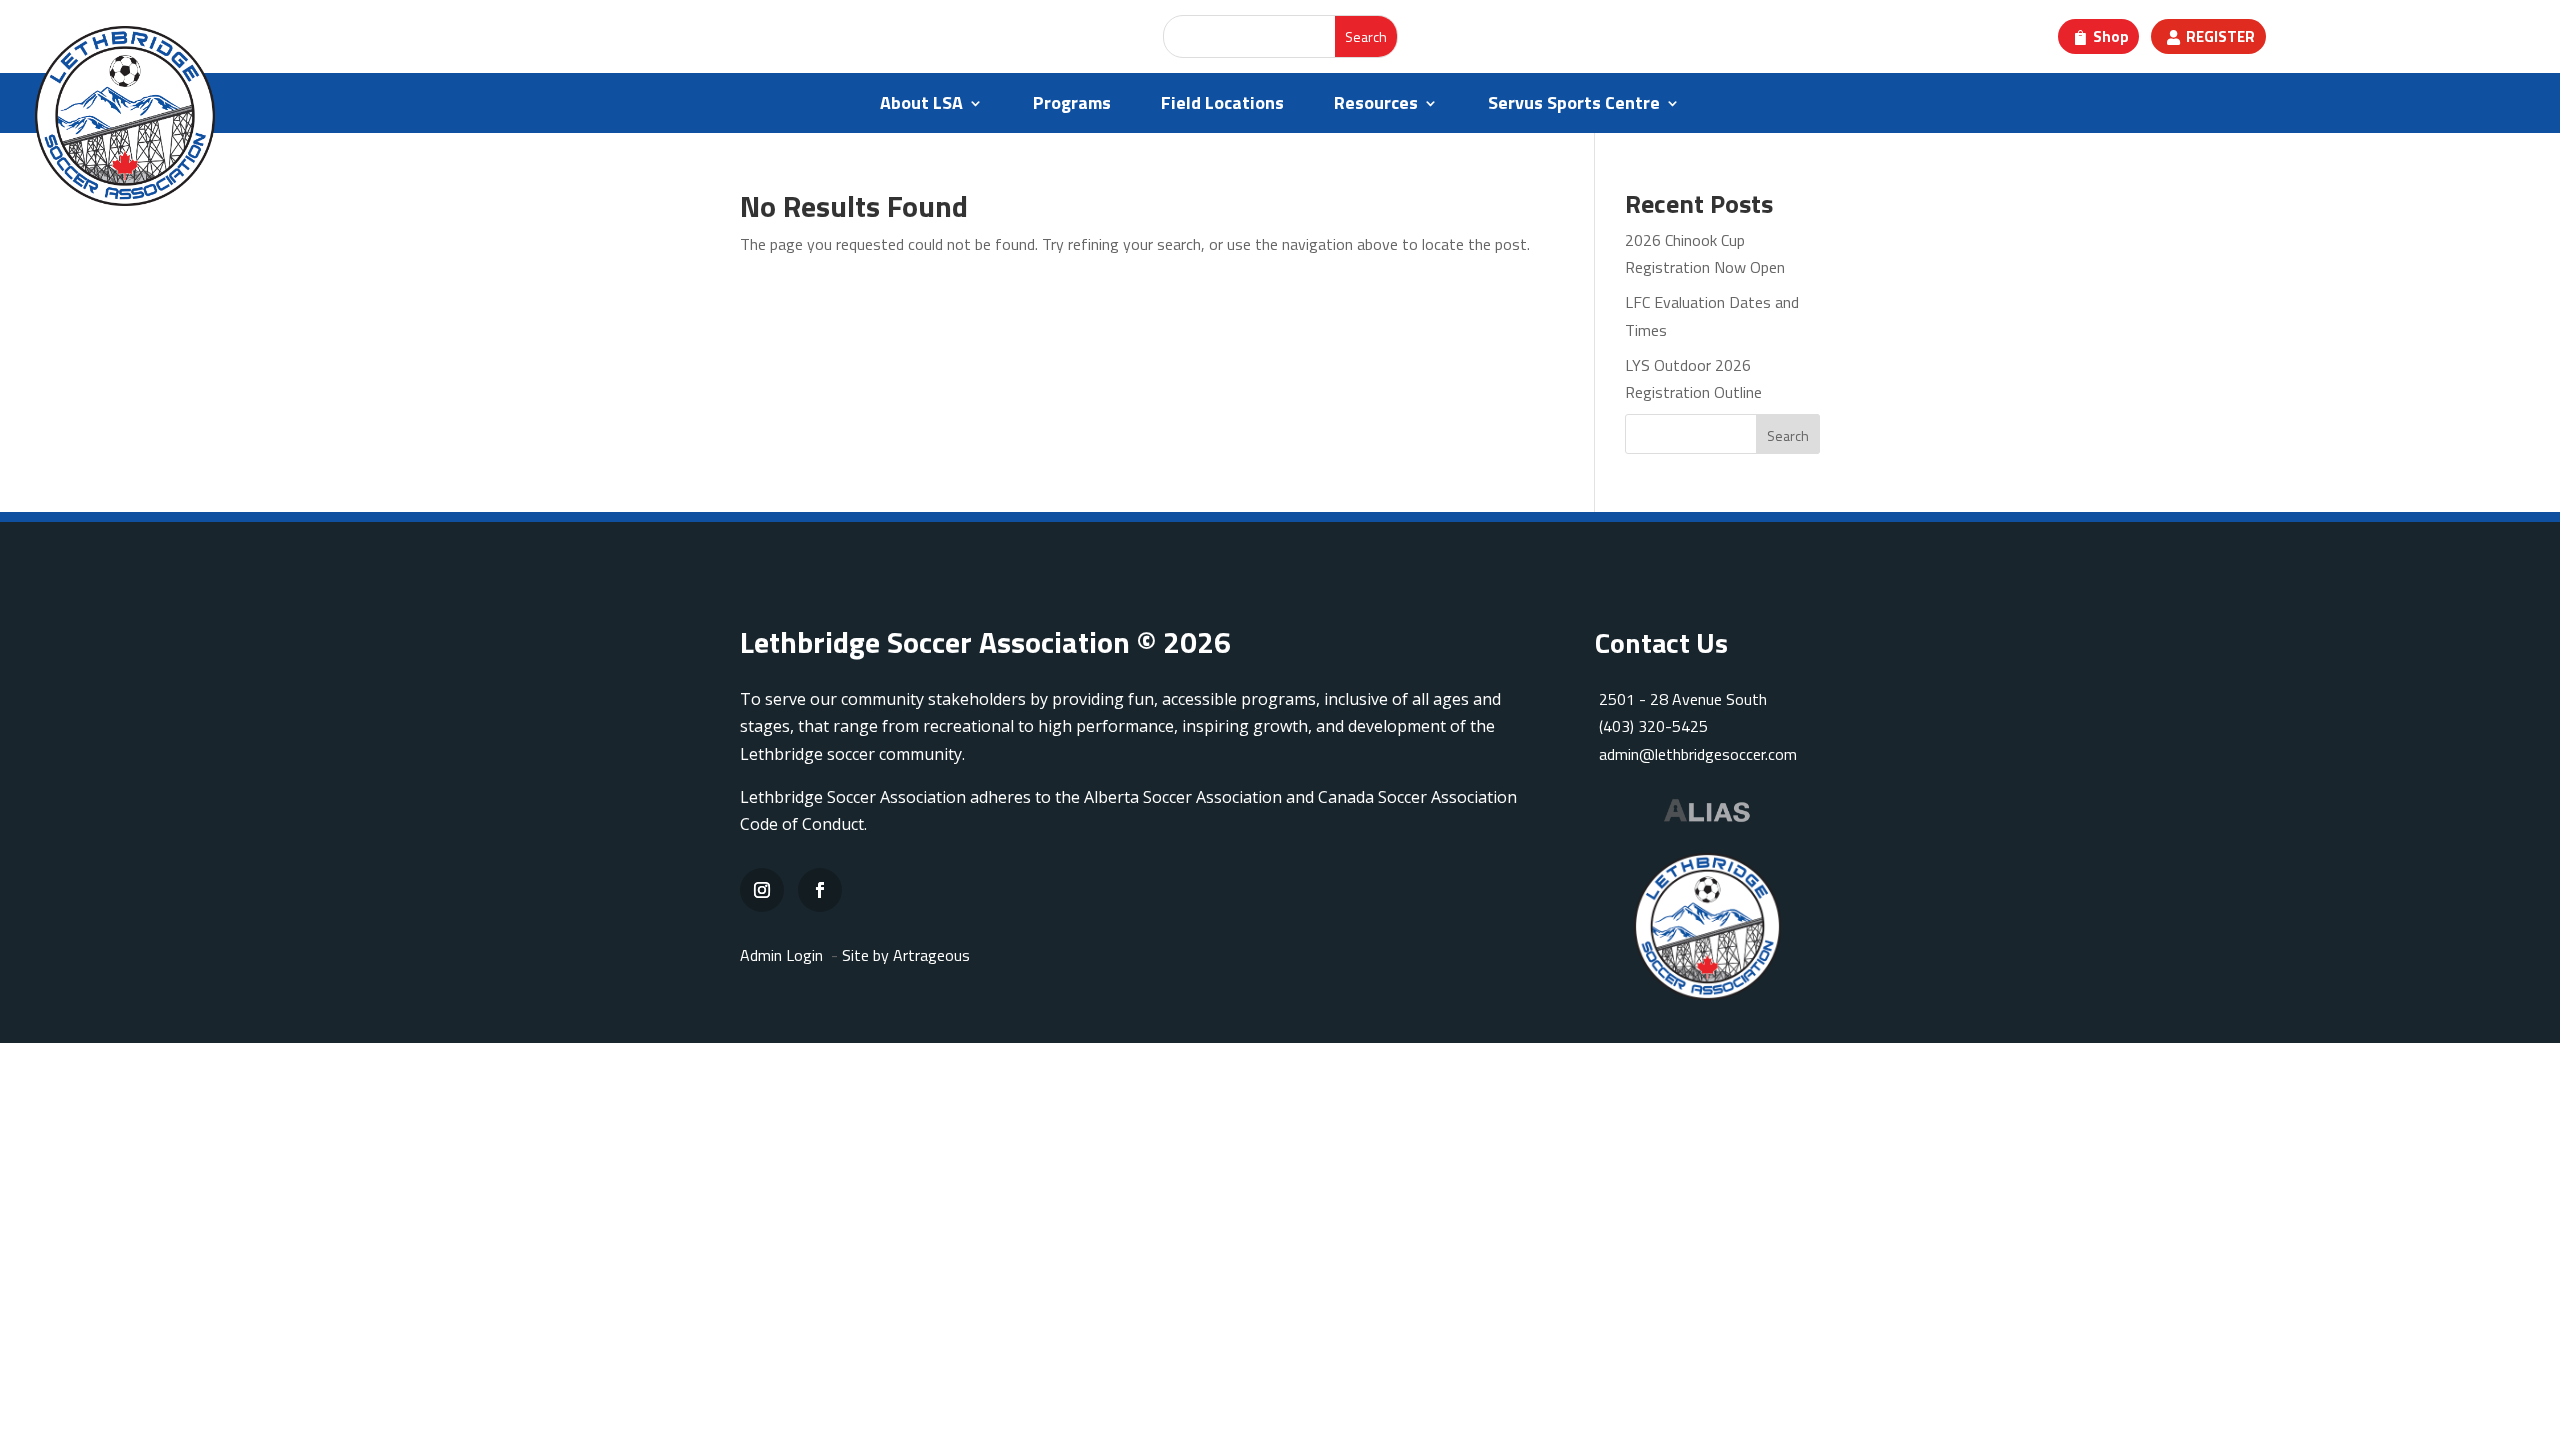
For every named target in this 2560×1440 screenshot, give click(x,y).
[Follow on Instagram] (762, 890)
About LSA (921, 106)
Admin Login (781, 955)
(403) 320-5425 (1653, 726)
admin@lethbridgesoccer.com (1698, 754)
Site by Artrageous (906, 955)
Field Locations (1222, 106)
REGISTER (2220, 36)
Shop (2111, 36)
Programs (1072, 106)
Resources (1376, 106)
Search (1788, 435)
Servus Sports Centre (1574, 106)
